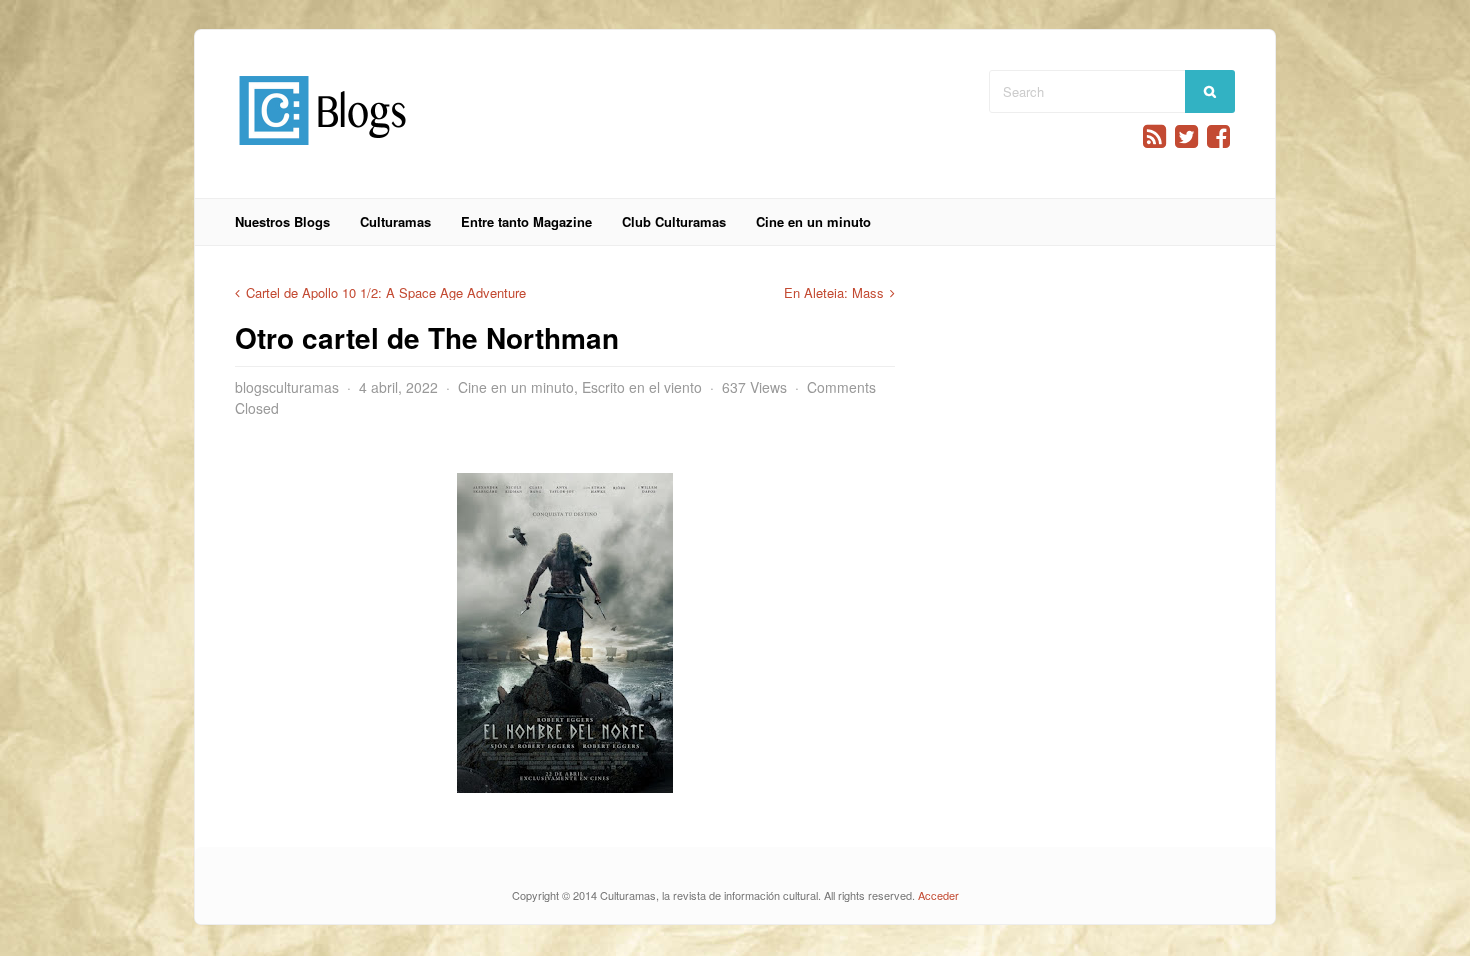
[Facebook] (1218, 136)
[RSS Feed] (1154, 136)
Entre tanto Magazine (526, 221)
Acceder (938, 895)
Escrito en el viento (642, 387)
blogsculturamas (287, 387)
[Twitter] (1186, 136)
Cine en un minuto (813, 221)
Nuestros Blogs (282, 221)
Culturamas (395, 221)
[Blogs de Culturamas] (322, 152)
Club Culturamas (674, 221)
